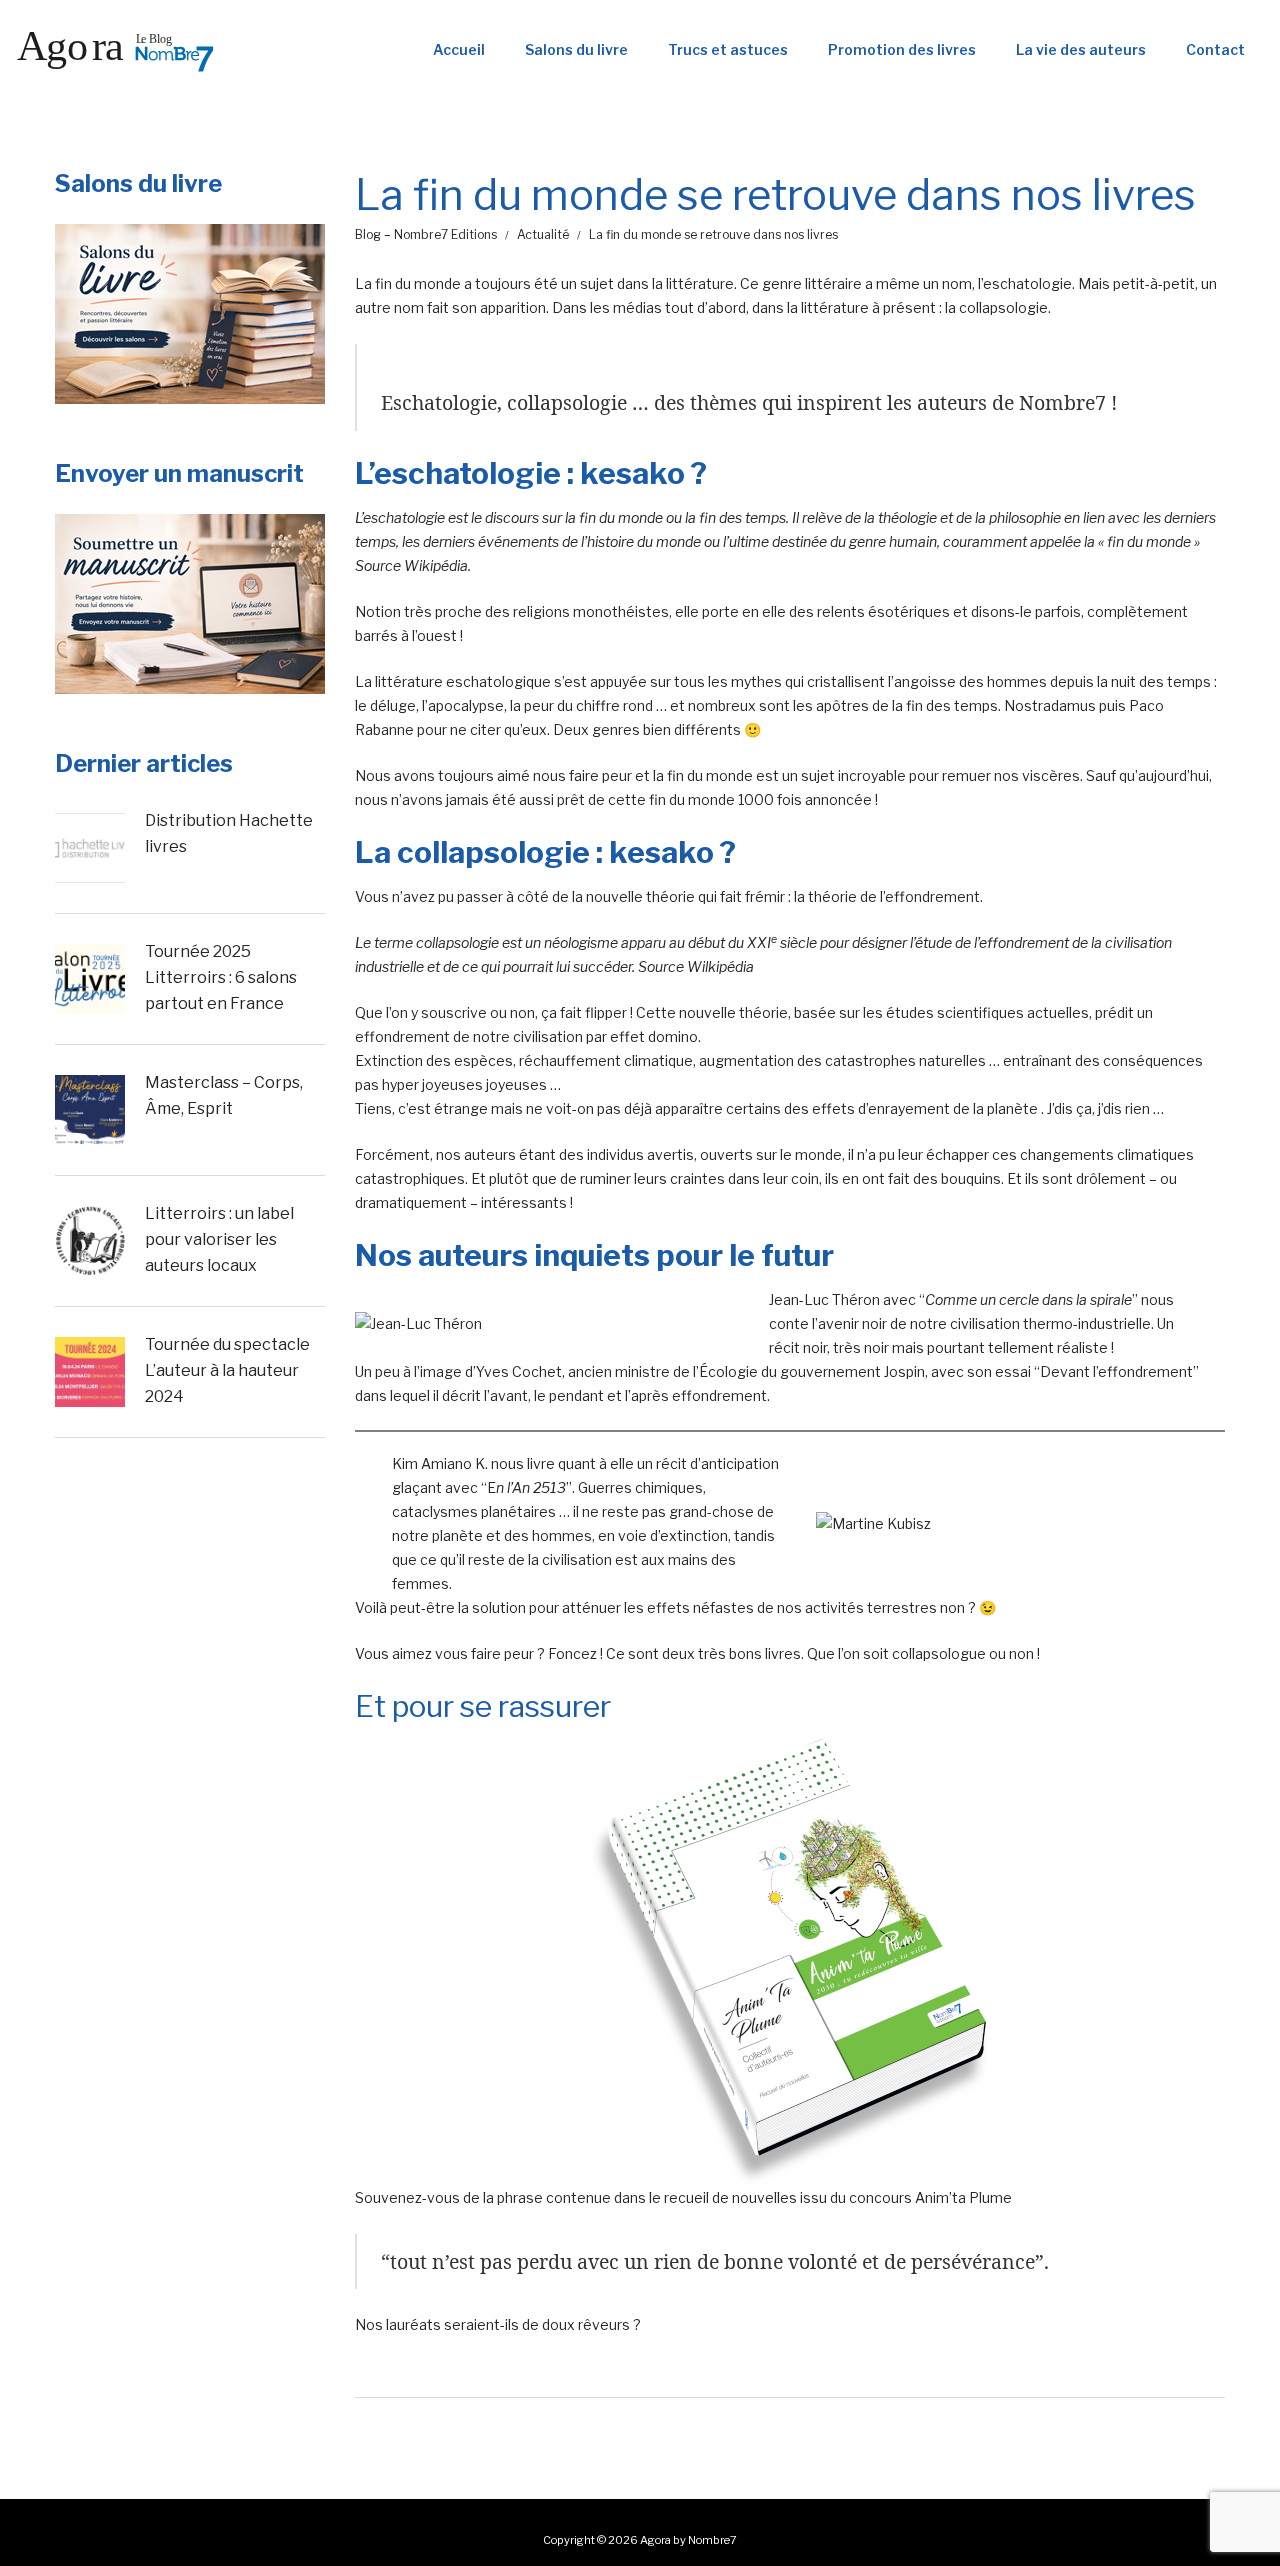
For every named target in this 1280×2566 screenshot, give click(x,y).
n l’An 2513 (531, 1487)
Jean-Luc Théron (824, 1299)
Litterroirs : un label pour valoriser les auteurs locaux (219, 1239)
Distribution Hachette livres (229, 833)
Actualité (543, 234)
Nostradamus (1050, 705)
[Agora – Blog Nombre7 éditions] (115, 50)
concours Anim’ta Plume (930, 2197)
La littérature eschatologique (453, 681)
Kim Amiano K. (440, 1463)
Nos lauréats (398, 2324)
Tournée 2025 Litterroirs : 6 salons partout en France (221, 977)
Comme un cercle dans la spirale (1028, 1299)
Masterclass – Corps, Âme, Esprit (224, 1095)
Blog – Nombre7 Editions (426, 234)
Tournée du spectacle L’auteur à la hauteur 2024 (227, 1370)
